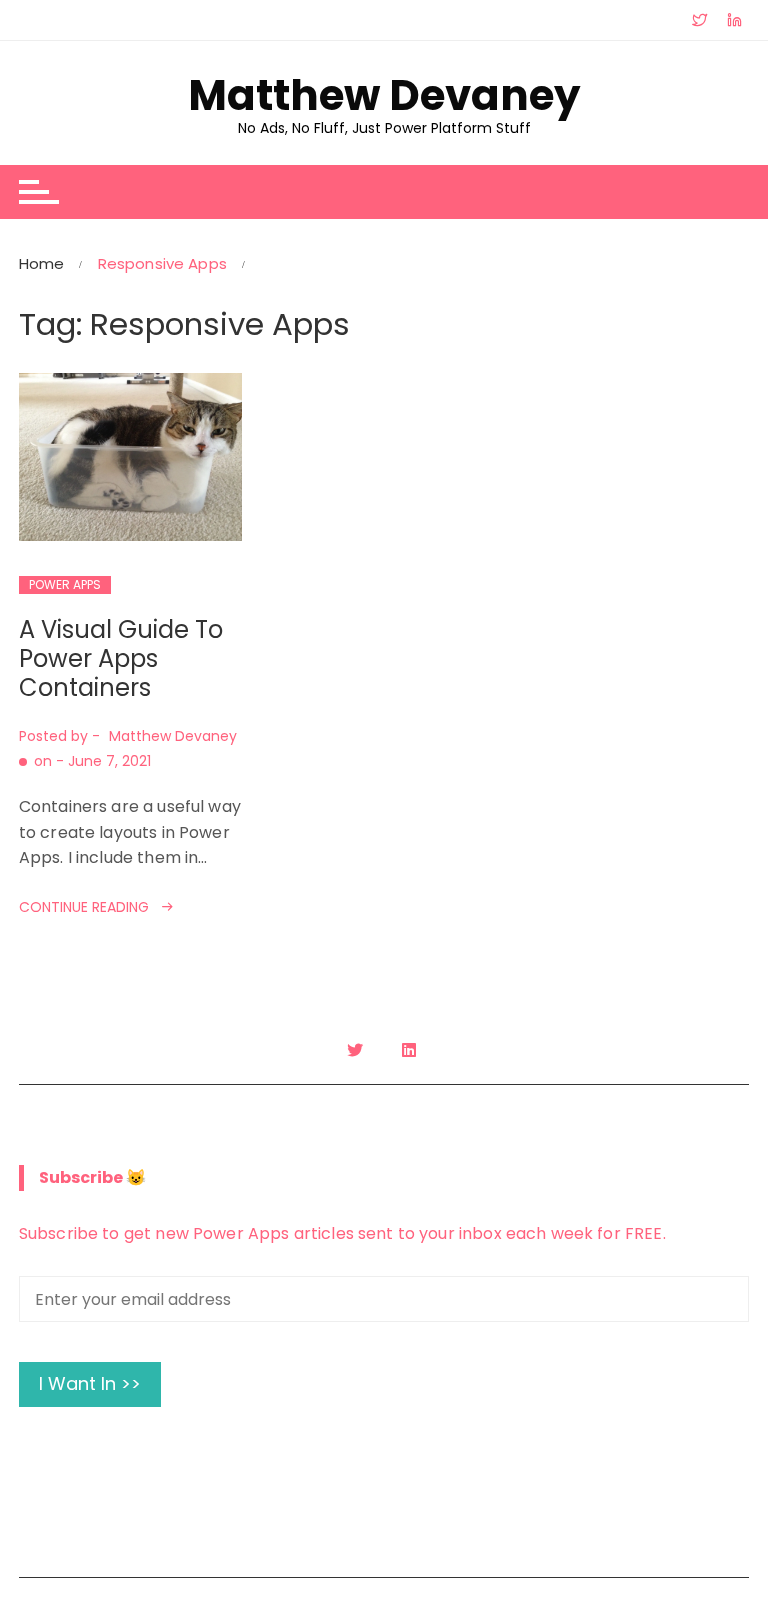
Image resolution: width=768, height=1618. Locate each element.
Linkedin (411, 1050)
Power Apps (65, 584)
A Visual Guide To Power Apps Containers (121, 658)
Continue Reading (84, 907)
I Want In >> (90, 1383)
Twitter (357, 1050)
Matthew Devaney (384, 96)
